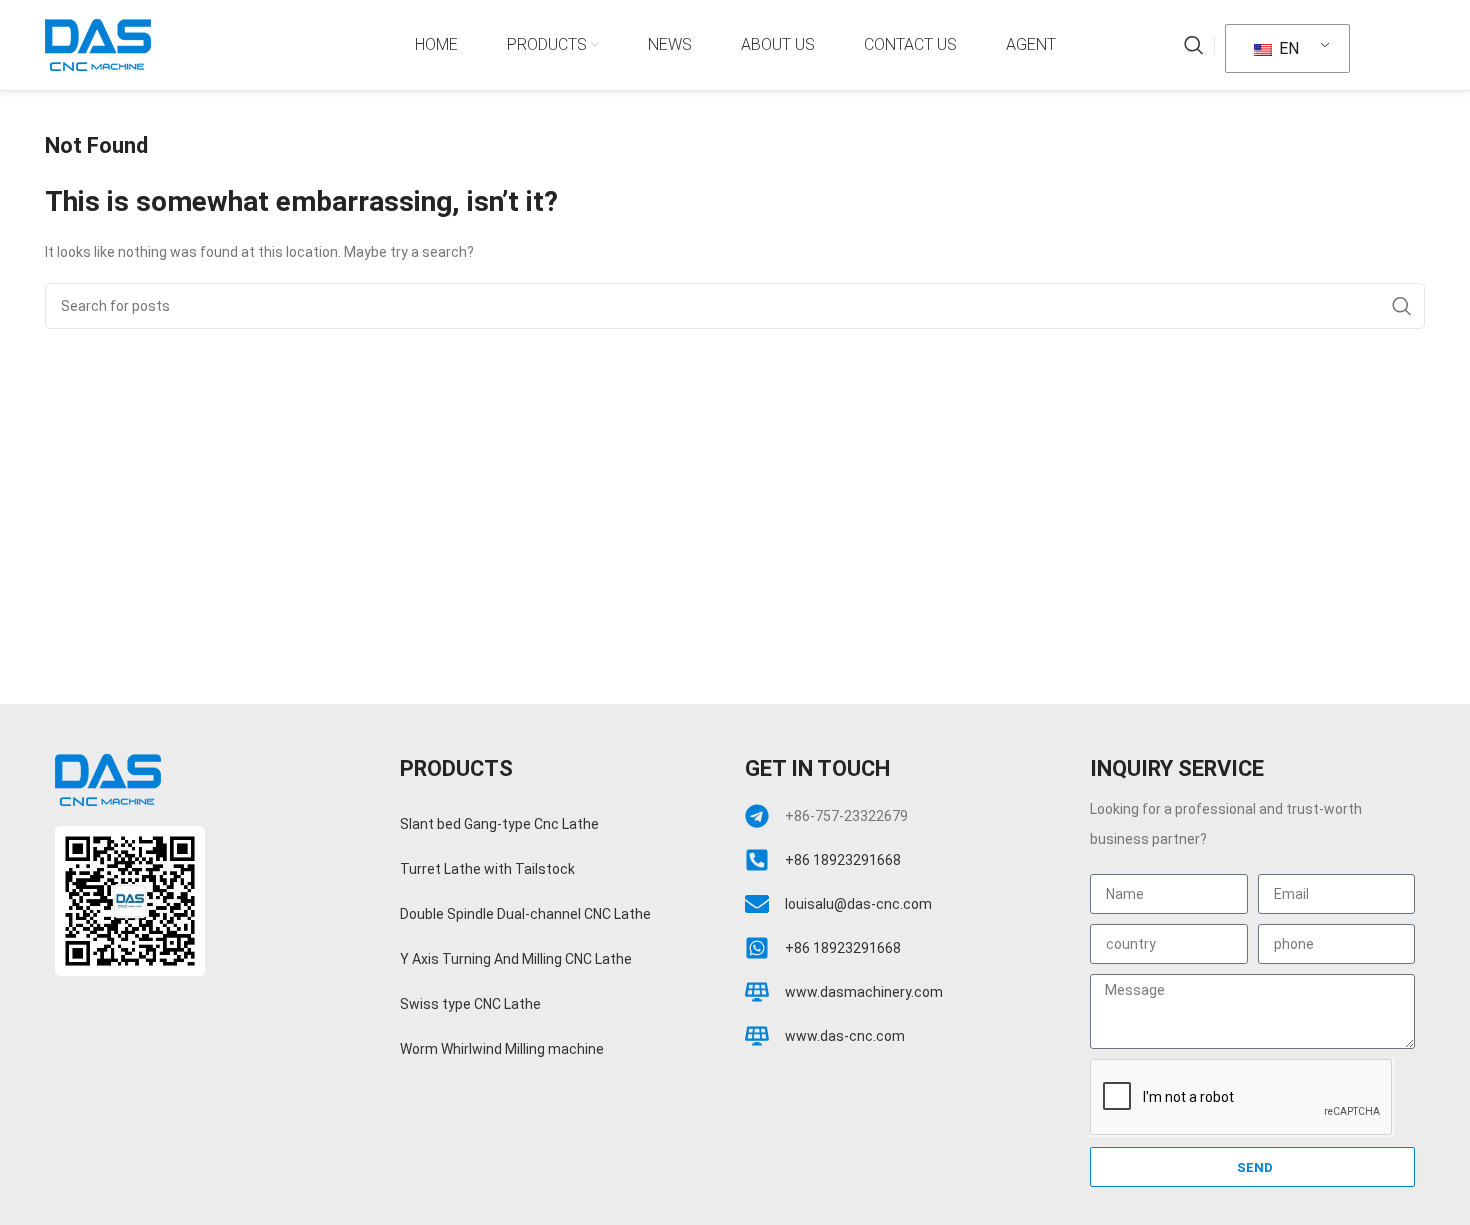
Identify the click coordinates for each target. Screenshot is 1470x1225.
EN (1287, 48)
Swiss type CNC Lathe (470, 1004)
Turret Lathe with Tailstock (487, 869)
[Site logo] (98, 44)
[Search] (1194, 45)
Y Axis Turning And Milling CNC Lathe (516, 959)
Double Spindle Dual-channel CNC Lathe (525, 914)
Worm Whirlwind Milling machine (502, 1049)
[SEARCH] (1402, 306)
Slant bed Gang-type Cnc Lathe (499, 824)
